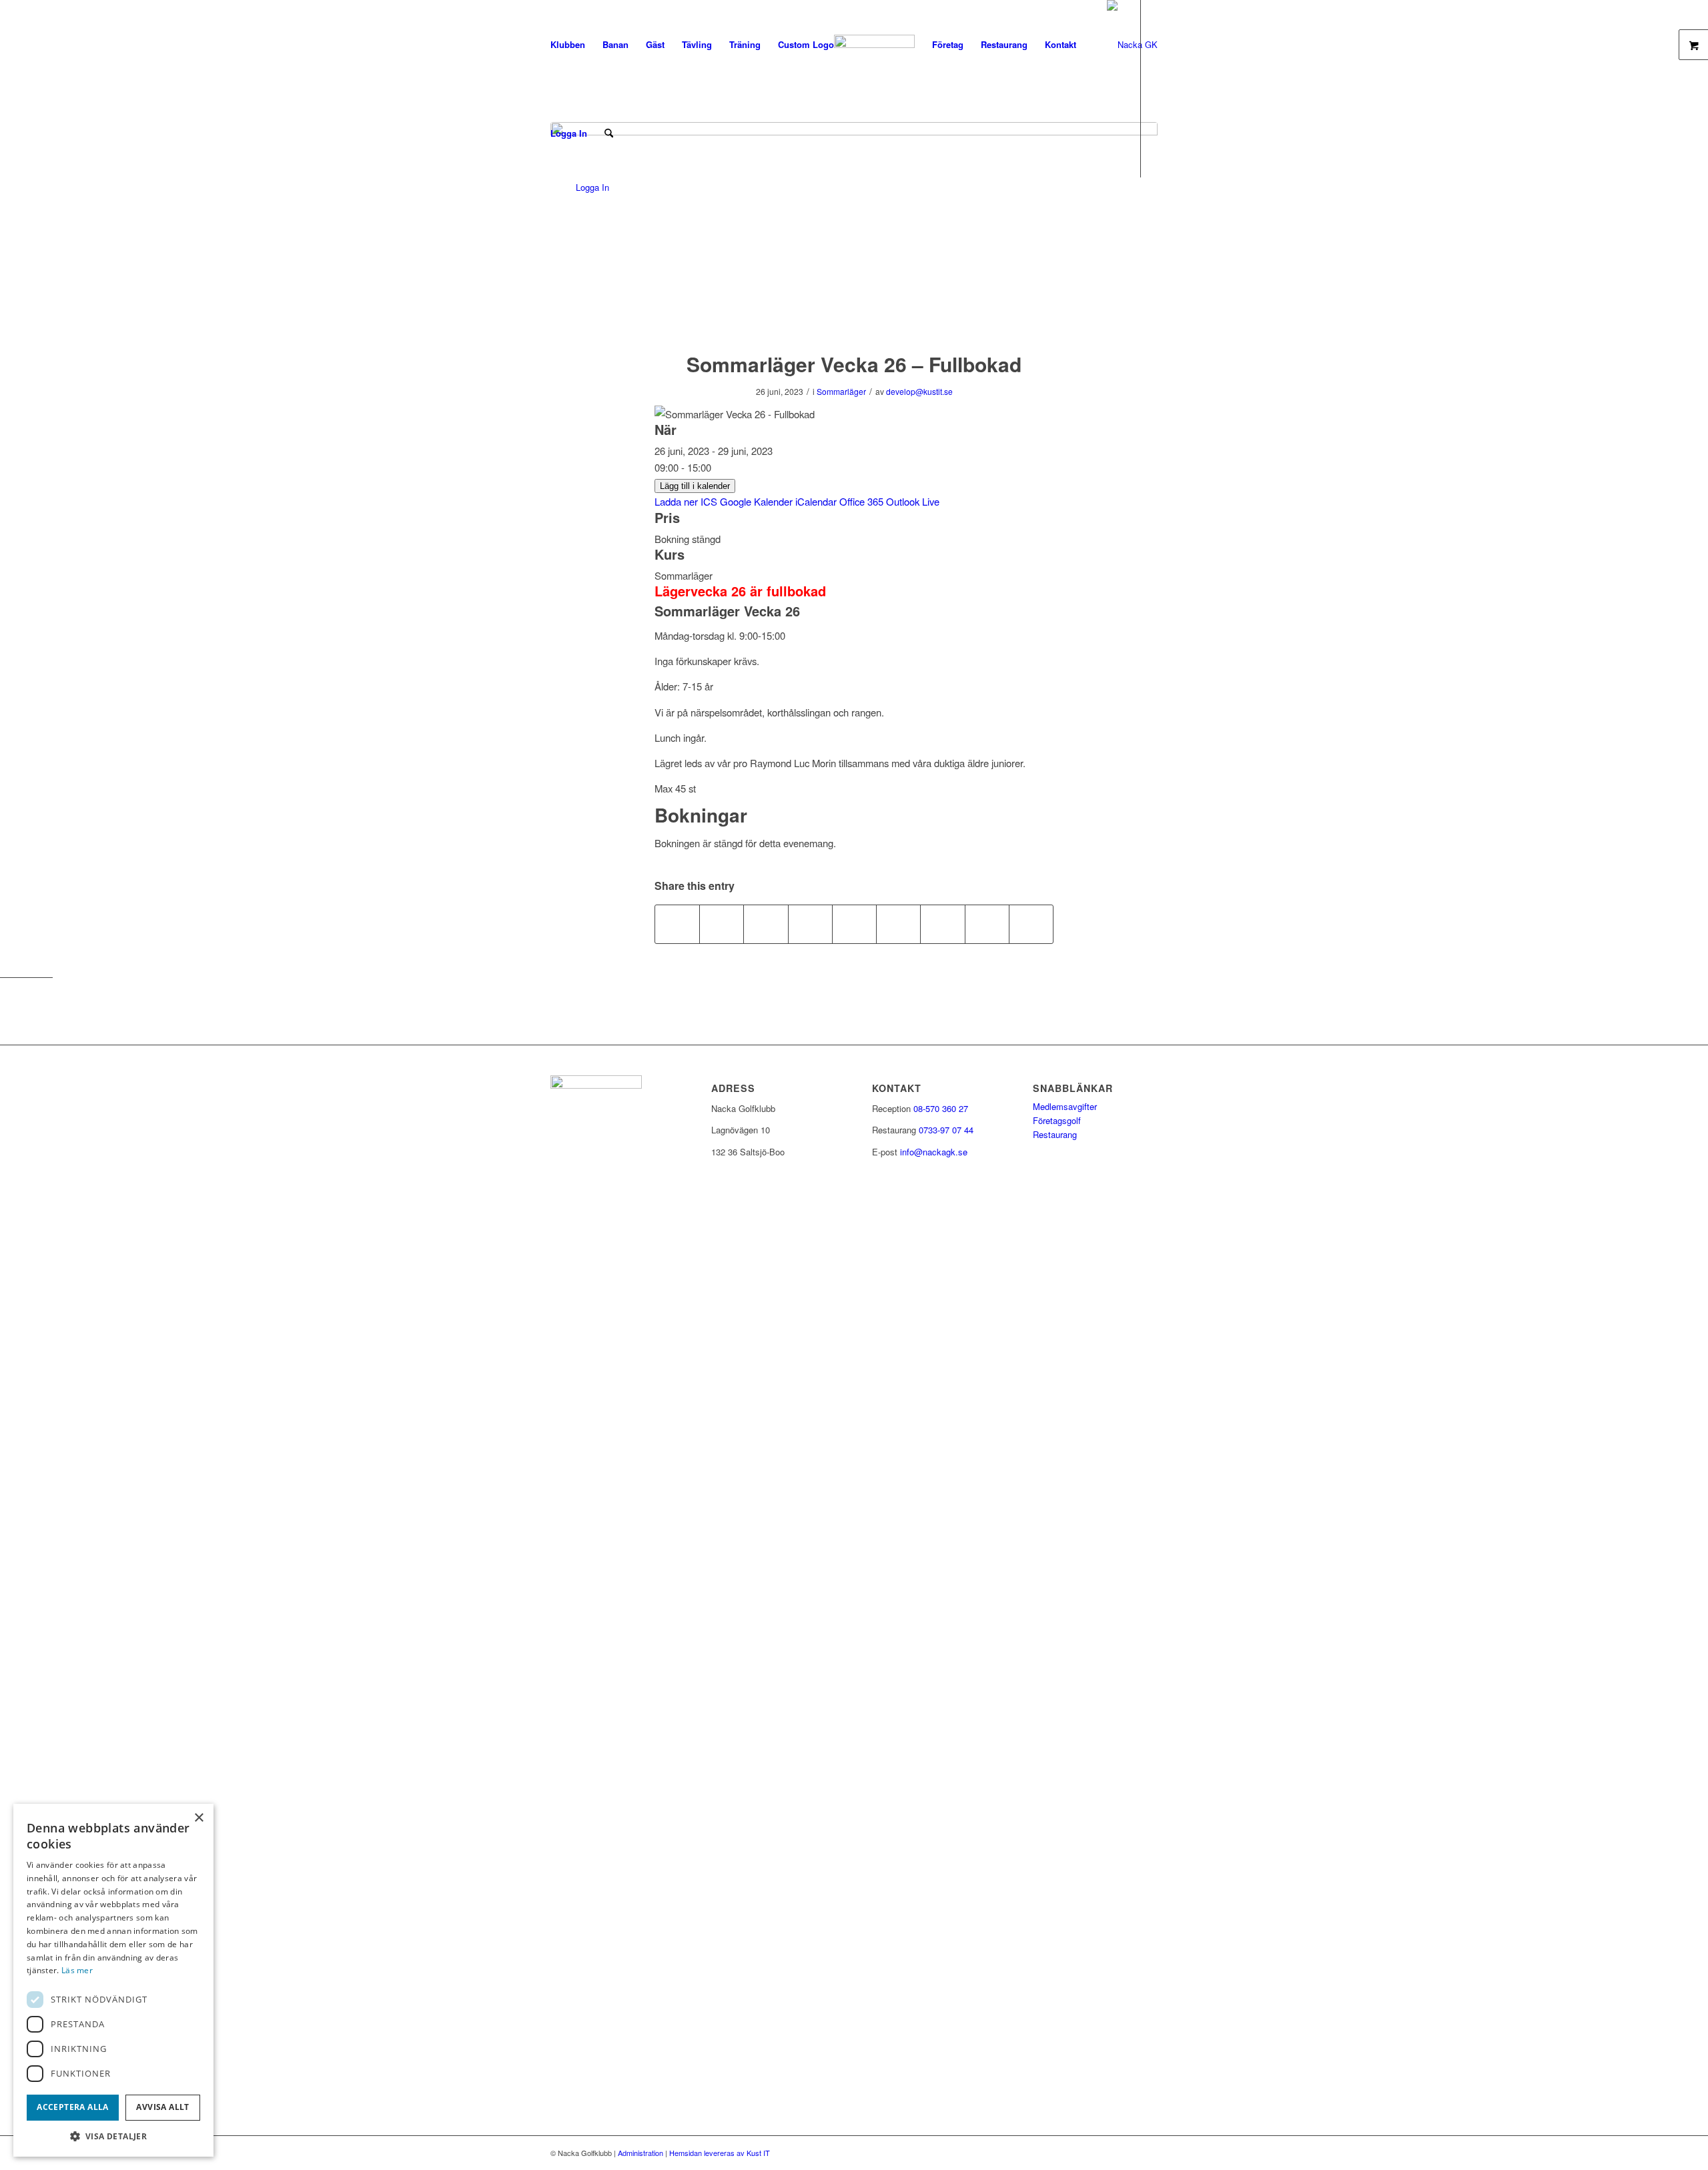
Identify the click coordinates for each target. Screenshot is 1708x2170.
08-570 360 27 (941, 1108)
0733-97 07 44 (946, 1130)
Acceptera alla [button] (73, 2107)
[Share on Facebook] (677, 924)
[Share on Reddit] (987, 924)
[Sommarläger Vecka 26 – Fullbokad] (854, 228)
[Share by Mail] (1031, 924)
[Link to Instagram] (566, 221)
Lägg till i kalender (695, 486)
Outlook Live (913, 501)
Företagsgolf (1057, 1120)
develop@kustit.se (919, 391)
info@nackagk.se (934, 1152)
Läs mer (77, 1970)
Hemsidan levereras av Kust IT (720, 2153)
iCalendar (816, 501)
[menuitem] (568, 44)
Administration (640, 2153)
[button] (113, 2136)
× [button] (198, 1818)
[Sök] (609, 133)
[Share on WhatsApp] (766, 924)
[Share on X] (722, 924)
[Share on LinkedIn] (854, 924)
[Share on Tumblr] (898, 924)
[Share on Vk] (942, 924)
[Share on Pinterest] (810, 924)
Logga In (569, 133)
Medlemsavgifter (1065, 1106)
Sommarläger (841, 391)
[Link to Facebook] (546, 221)
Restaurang (1055, 1134)
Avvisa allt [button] (162, 2107)
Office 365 (861, 501)
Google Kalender (756, 501)
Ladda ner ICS (686, 501)
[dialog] (113, 1980)
